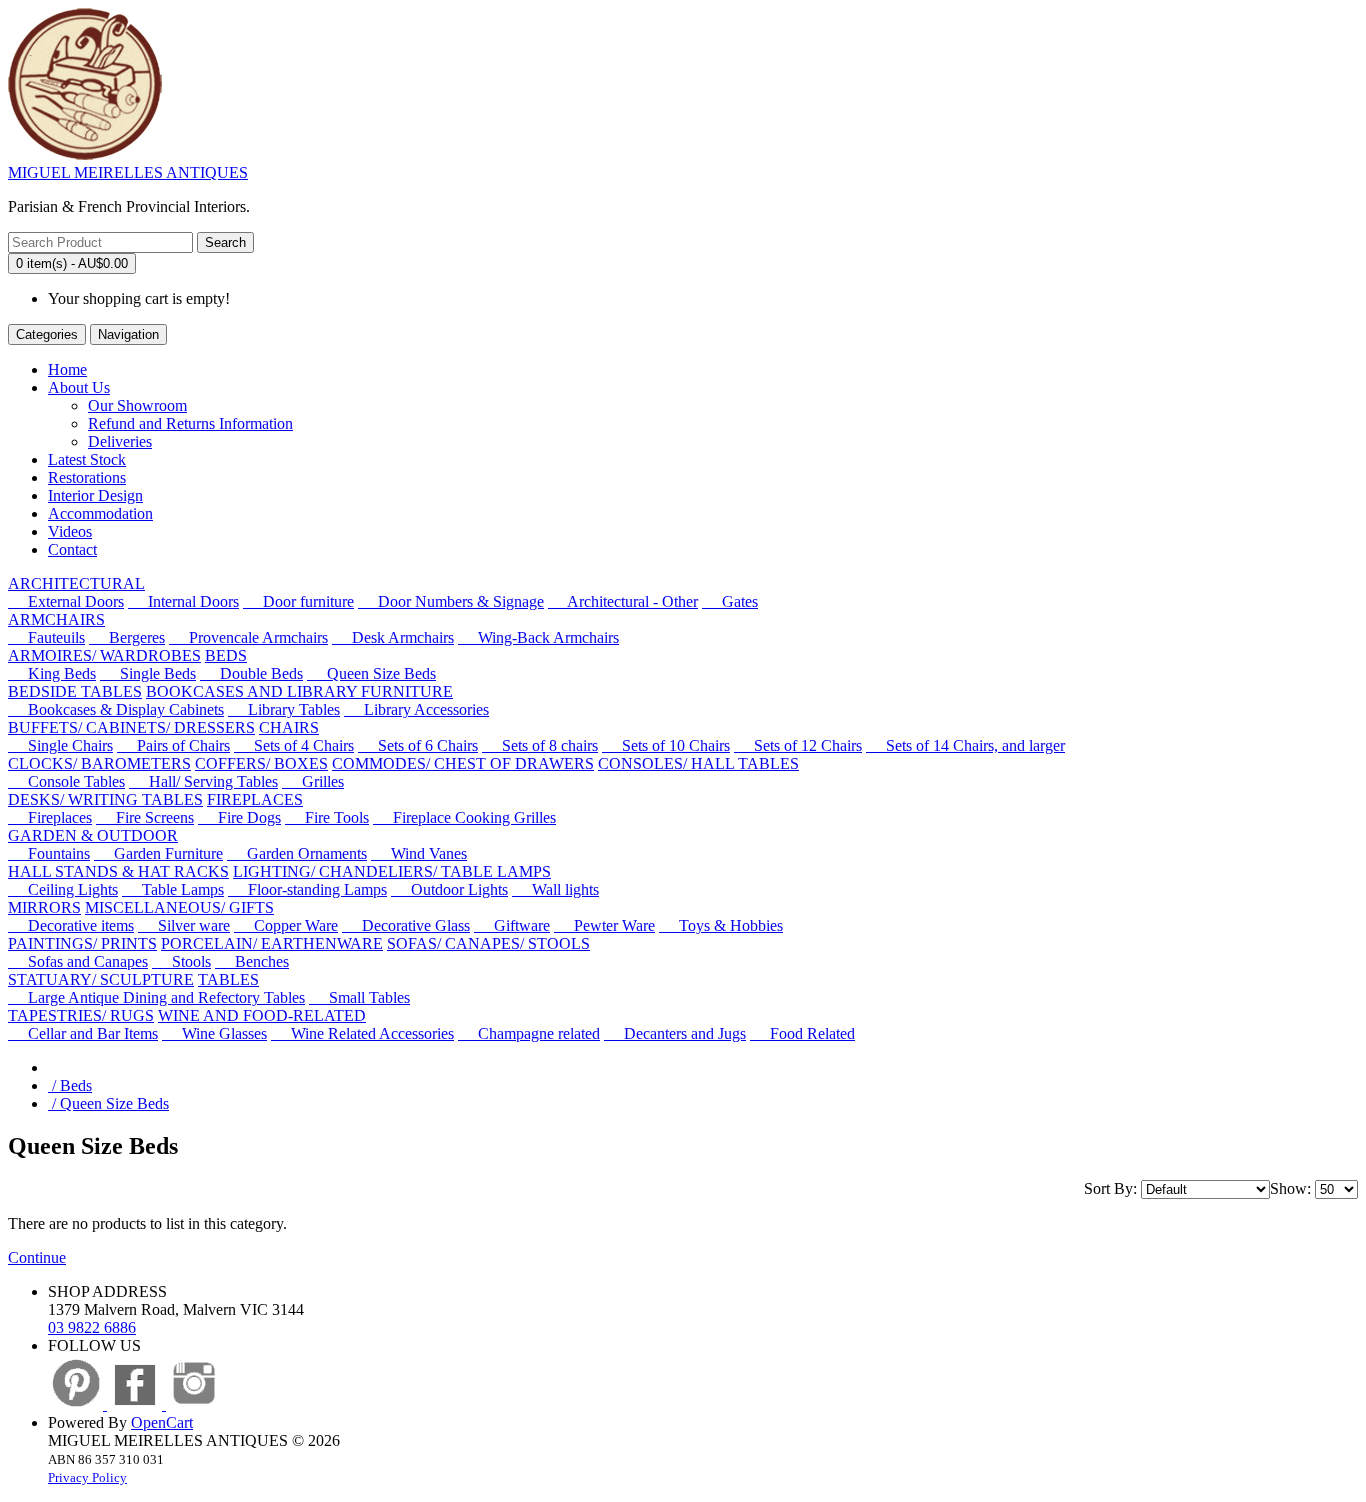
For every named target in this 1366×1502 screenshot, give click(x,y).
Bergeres (127, 637)
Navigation (128, 334)
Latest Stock (87, 459)
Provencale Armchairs (248, 637)
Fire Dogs (239, 817)
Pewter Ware (604, 925)
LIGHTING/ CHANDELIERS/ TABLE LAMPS (392, 871)
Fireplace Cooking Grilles (464, 817)
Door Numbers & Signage (451, 601)
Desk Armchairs (393, 637)
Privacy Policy (87, 1477)
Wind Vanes (419, 853)
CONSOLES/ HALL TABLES (698, 763)
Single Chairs (60, 745)
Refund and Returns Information (190, 423)
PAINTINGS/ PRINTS (82, 943)
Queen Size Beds (371, 673)
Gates (730, 601)
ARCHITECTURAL (76, 583)
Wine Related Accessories (362, 1033)
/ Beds (70, 1085)
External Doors (66, 601)
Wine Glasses (214, 1033)
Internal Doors (183, 601)
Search (225, 242)
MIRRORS (44, 907)
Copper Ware (286, 925)
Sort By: (1110, 1188)
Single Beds (148, 673)
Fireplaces (50, 817)
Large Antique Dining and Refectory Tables (156, 997)
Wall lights (555, 889)
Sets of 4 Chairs (294, 745)
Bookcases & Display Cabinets (116, 709)
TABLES (228, 979)
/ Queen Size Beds (108, 1103)
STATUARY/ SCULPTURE (101, 979)
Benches (252, 961)
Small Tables (359, 997)
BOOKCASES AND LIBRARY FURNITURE (299, 691)
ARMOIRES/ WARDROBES (104, 655)
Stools (181, 961)
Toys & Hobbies (721, 925)
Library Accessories (416, 709)
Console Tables (66, 781)
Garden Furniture (158, 853)
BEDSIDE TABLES (75, 691)
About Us (79, 387)
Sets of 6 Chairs (418, 745)
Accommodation (100, 513)
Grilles (313, 781)
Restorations (87, 477)
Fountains (49, 853)
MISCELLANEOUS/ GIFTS (179, 907)
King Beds (52, 673)
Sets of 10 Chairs (666, 745)
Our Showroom (137, 405)
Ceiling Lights (63, 889)
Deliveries (120, 441)
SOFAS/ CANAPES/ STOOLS (488, 943)
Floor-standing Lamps (307, 889)
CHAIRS (289, 727)
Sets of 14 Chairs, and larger (965, 745)
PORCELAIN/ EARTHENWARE (272, 943)
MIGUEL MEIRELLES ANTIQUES (128, 172)
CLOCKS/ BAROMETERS (99, 763)
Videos (70, 531)
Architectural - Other (623, 601)
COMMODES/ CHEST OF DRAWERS (463, 763)
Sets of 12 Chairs (798, 745)
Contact (72, 549)
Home (67, 369)
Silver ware (184, 925)
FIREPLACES (255, 799)
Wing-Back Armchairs (538, 637)
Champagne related (529, 1033)
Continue (37, 1257)
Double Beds (251, 673)
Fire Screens (145, 817)
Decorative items (71, 925)
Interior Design (95, 495)
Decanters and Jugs (675, 1033)
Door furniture (298, 601)
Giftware (512, 925)
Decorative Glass (406, 925)
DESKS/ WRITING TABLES (105, 799)
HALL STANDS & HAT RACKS (118, 871)
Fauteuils (46, 637)
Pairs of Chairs (173, 745)
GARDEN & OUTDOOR (93, 835)
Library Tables (284, 709)
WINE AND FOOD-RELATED (262, 1015)
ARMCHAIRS (56, 619)
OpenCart (162, 1422)
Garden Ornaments (297, 853)
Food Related (802, 1033)
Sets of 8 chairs (540, 745)
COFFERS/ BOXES (261, 763)
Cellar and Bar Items (83, 1033)
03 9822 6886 (92, 1327)
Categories (47, 334)
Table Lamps (173, 889)
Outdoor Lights (449, 889)
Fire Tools (327, 817)
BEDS (226, 655)
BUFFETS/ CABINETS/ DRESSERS (131, 727)
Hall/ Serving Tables (203, 781)
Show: (1290, 1188)
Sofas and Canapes (78, 961)
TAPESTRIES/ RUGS (81, 1015)
